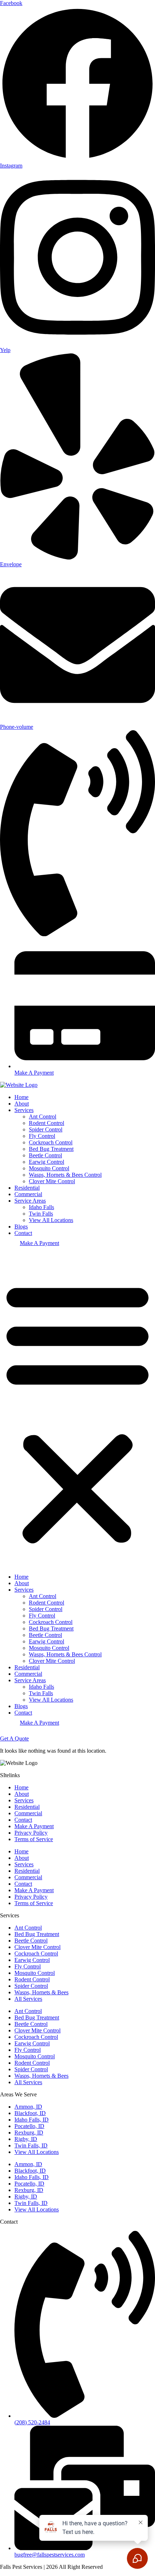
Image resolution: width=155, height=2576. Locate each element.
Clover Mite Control (52, 1181)
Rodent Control (46, 1123)
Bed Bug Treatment (51, 1149)
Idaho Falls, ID (32, 2120)
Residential (27, 1188)
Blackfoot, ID (30, 2113)
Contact (23, 1233)
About (22, 1104)
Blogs (21, 1227)
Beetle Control (45, 1155)
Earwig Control (46, 1162)
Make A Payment (39, 1243)
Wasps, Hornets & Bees (41, 1992)
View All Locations (51, 1220)
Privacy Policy (31, 1833)
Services (24, 1110)
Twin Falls (41, 1214)
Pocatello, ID (29, 2126)
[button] (77, 1412)
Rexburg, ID (29, 2133)
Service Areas (30, 1201)
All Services (28, 1999)
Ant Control (43, 1117)
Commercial (28, 1194)
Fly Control (42, 1136)
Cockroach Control (51, 1142)
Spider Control (46, 1129)
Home (21, 1097)
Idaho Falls (41, 1207)
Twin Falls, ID (31, 2145)
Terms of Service (34, 1839)
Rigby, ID (26, 2139)
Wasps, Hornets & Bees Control (65, 1175)
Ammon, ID (28, 2107)
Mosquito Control (49, 1168)
